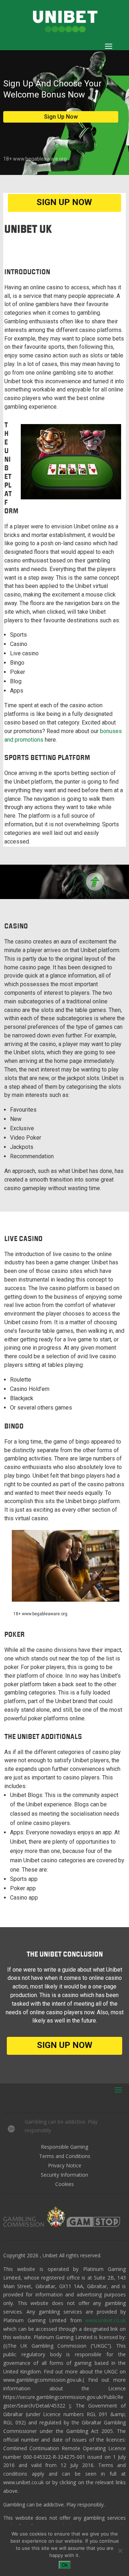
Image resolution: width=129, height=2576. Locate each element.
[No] (120, 2551)
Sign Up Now (61, 117)
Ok (65, 2565)
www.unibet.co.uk (106, 2320)
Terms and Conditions (65, 2156)
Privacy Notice (65, 2165)
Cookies (64, 2184)
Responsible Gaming (64, 2147)
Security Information (64, 2175)
